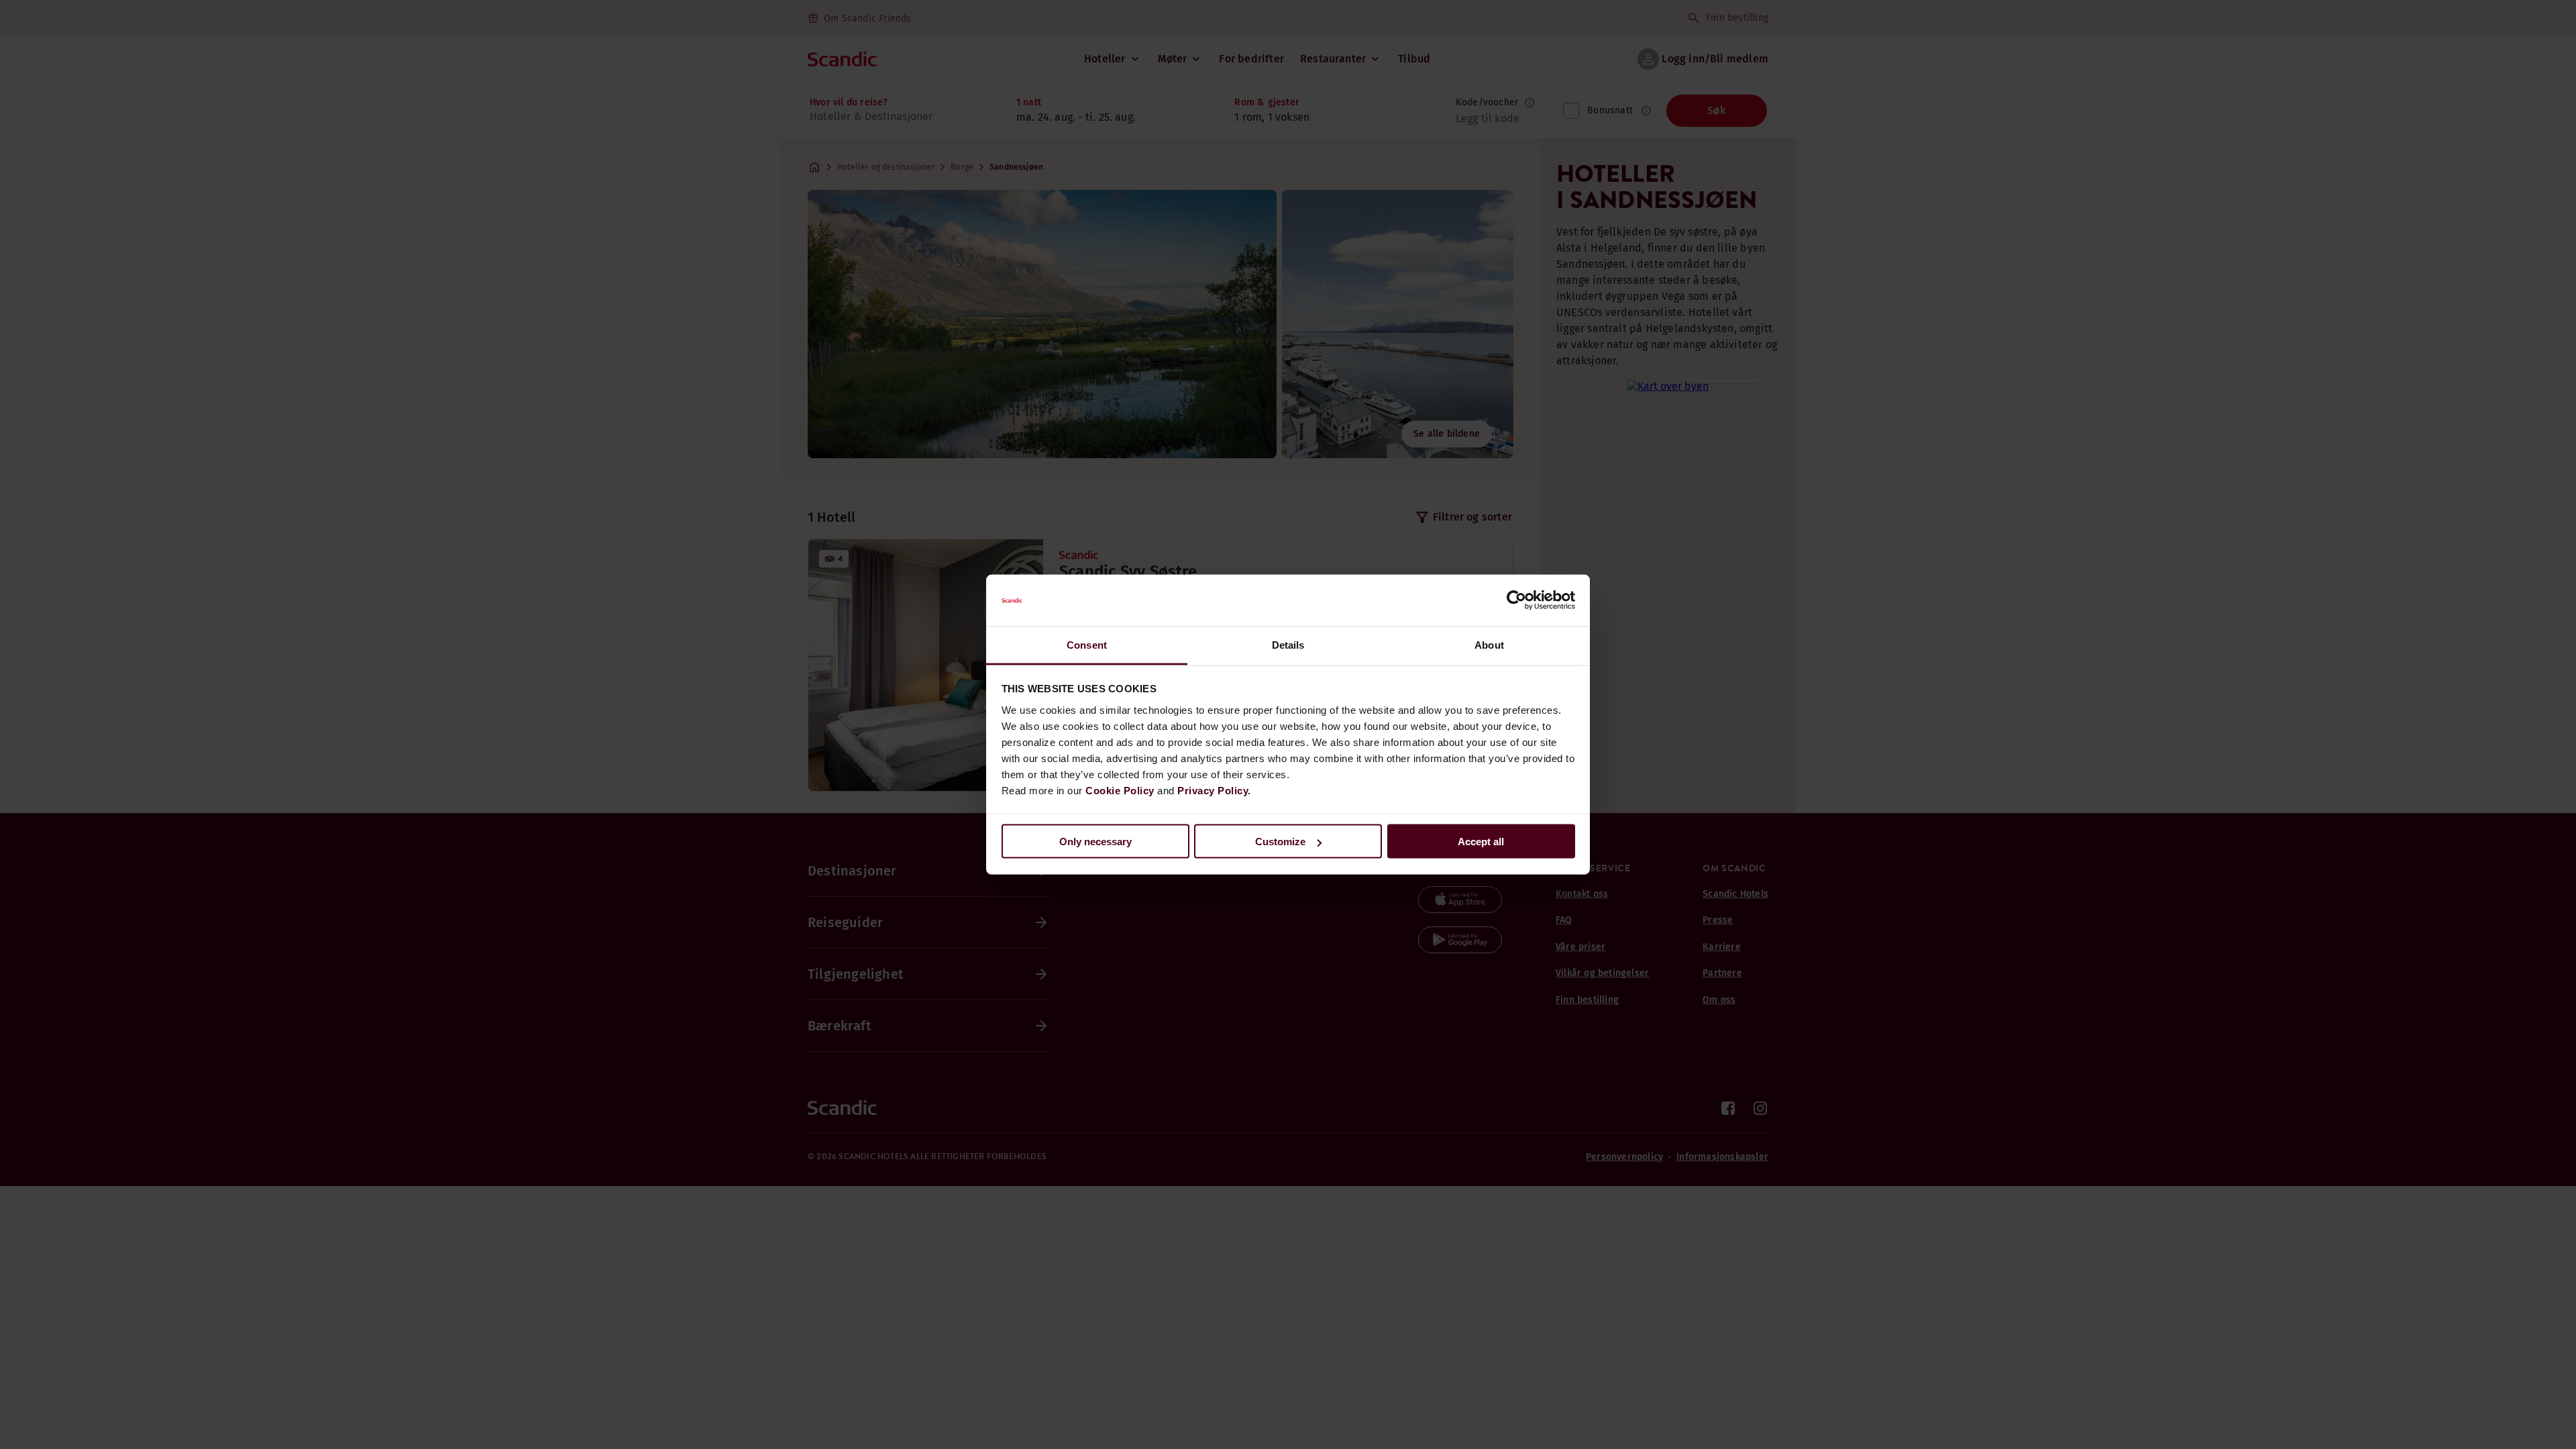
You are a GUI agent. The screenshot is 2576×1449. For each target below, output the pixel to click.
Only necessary (1095, 842)
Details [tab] (1288, 644)
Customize (1280, 842)
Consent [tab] (1087, 644)
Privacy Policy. (1214, 790)
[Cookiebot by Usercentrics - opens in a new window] (1516, 600)
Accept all (1481, 842)
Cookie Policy (1120, 790)
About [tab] (1489, 644)
